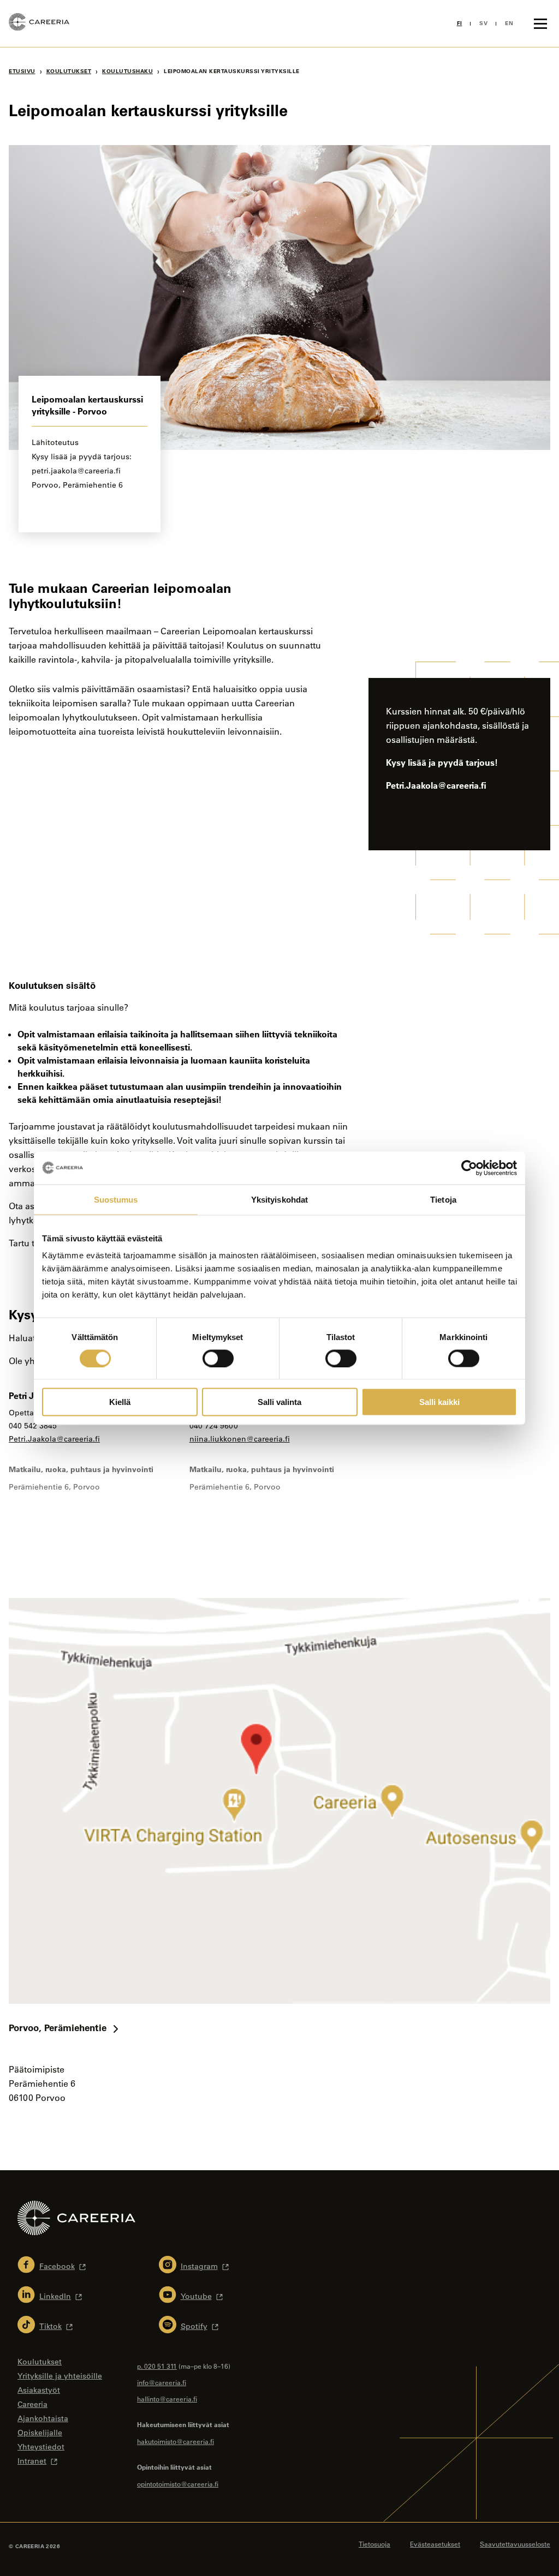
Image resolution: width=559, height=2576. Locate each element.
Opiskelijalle (40, 2433)
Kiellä (120, 1402)
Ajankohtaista (43, 2418)
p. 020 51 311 (157, 2366)
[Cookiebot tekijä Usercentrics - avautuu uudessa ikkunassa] (469, 1168)
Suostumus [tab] (116, 1199)
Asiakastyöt (39, 2390)
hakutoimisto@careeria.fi (176, 2441)
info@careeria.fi (162, 2382)
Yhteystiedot (41, 2447)
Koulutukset (69, 71)
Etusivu (22, 71)
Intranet (32, 2461)
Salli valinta (279, 1402)
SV (483, 23)
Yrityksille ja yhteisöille (60, 2376)
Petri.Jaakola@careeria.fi (54, 1439)
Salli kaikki (439, 1402)
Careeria (32, 2404)
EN (509, 23)
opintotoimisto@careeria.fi (178, 2484)
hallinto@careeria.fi (167, 2399)
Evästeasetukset (435, 2544)
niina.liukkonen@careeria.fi (240, 1439)
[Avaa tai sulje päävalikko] (540, 23)
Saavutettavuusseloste (515, 2544)
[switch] (218, 1358)
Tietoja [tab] (443, 1199)
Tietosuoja (374, 2544)
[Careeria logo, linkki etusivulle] (39, 23)
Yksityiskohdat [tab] (279, 1199)
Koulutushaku (127, 71)
